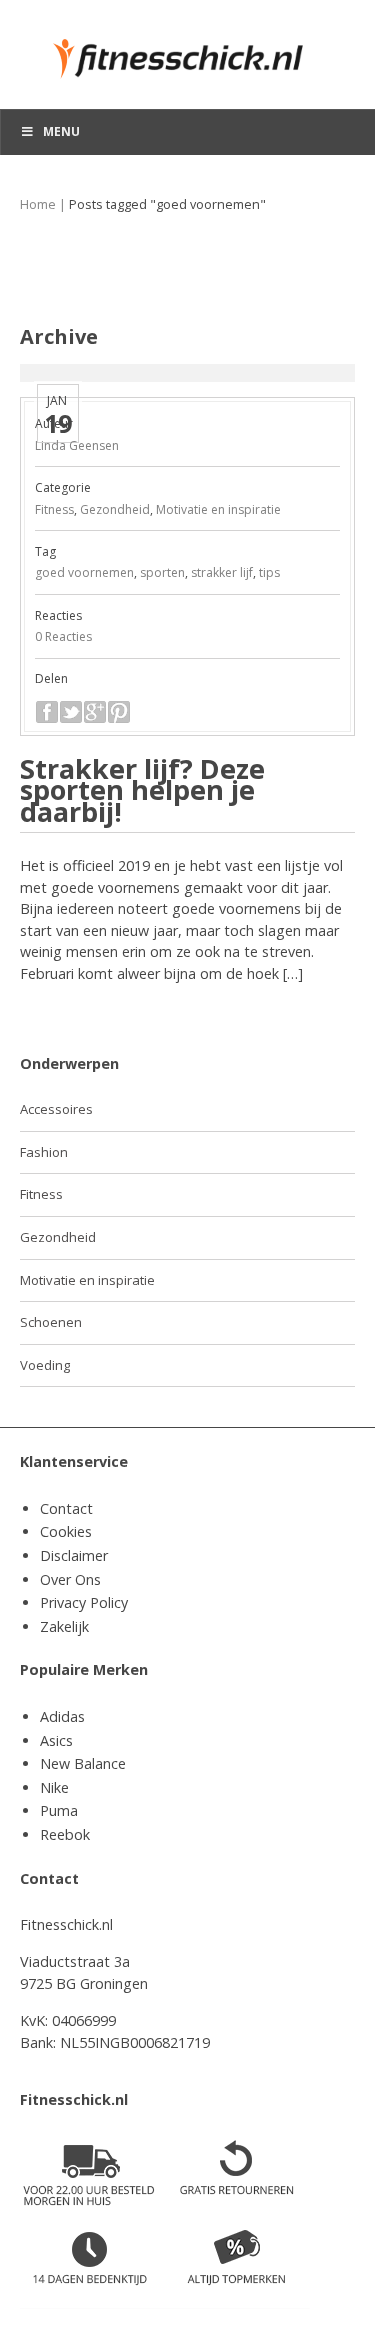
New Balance (83, 1763)
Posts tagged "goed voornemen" (167, 204)
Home (38, 204)
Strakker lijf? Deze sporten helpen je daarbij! (142, 790)
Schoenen (51, 1322)
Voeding (45, 1365)
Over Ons (70, 1579)
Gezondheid (115, 509)
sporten (162, 572)
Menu (61, 131)
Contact (66, 1508)
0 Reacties (63, 636)
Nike (54, 1787)
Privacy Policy (84, 1602)
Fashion (44, 1152)
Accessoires (56, 1109)
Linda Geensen (77, 445)
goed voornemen (84, 572)
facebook (47, 712)
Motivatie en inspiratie (218, 509)
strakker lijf (222, 572)
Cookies (66, 1531)
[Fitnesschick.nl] (187, 49)
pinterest (119, 712)
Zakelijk (64, 1626)
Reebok (65, 1834)
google (95, 712)
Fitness (54, 509)
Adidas (62, 1716)
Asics (56, 1740)
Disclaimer (74, 1555)
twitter (71, 712)
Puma (59, 1810)
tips (269, 572)
